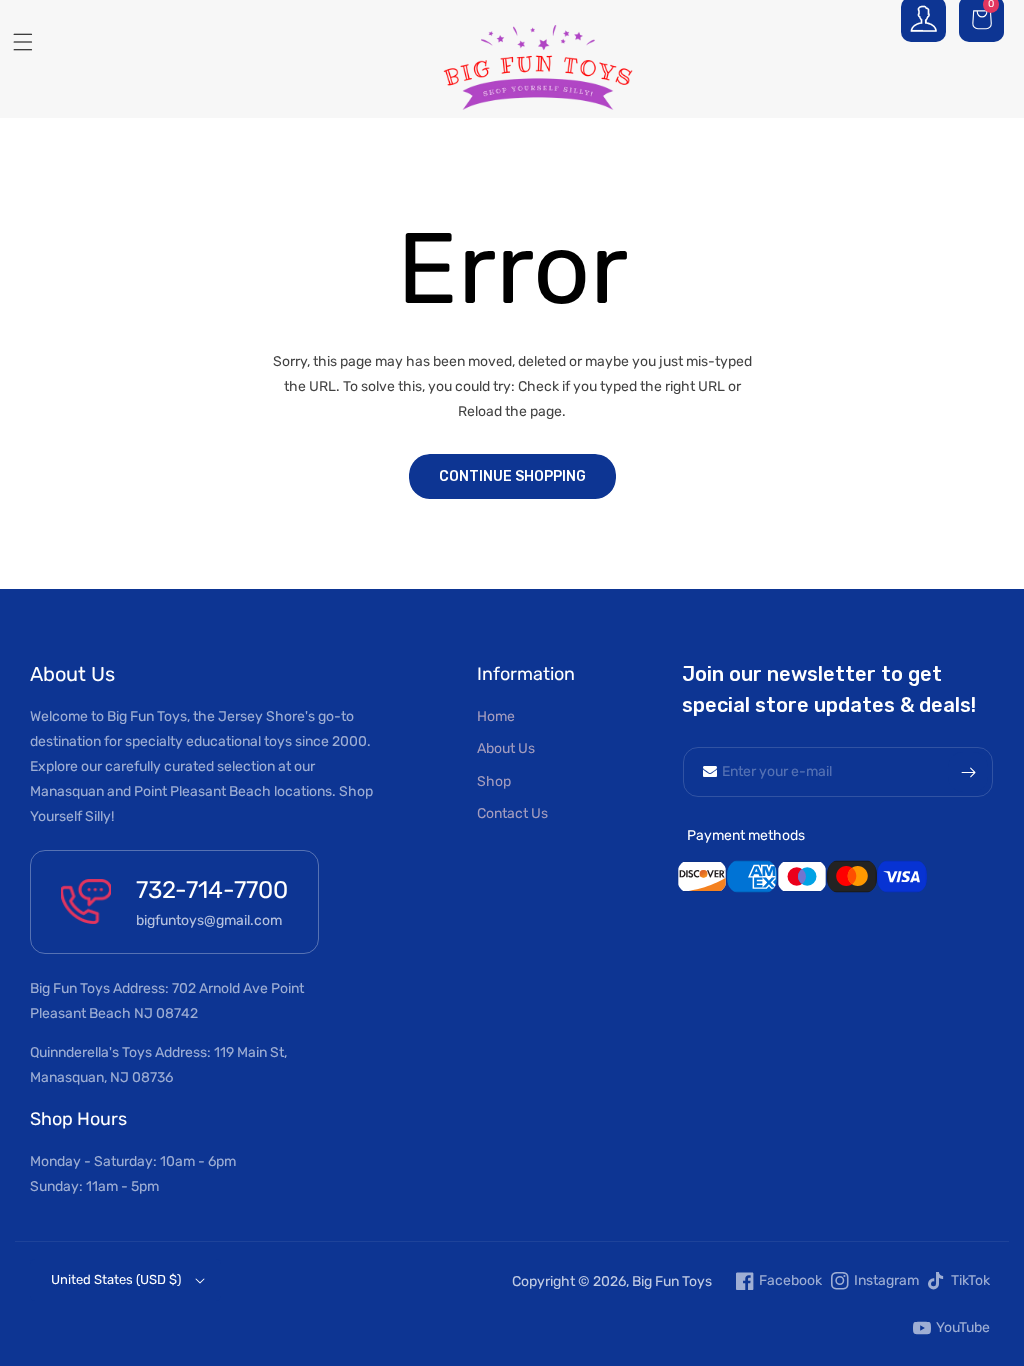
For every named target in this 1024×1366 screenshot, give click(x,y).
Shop (494, 781)
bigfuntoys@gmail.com (209, 920)
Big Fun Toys (672, 1281)
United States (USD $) (116, 1279)
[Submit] (968, 772)
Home (496, 716)
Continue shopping (512, 476)
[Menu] (15, 42)
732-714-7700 (212, 890)
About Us (506, 748)
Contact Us (512, 813)
